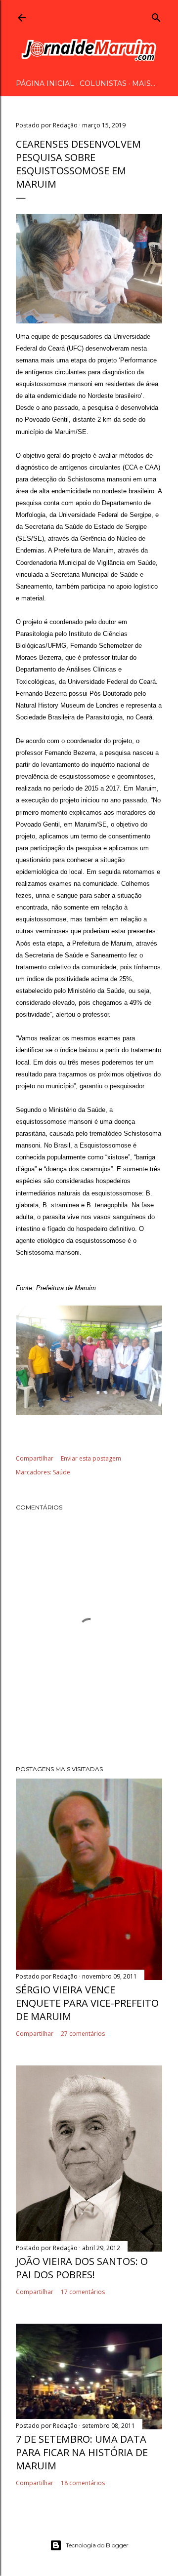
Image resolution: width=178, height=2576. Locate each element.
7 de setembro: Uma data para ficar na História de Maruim (82, 2452)
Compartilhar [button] (35, 1458)
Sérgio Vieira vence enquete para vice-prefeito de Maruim (87, 2003)
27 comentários (83, 2034)
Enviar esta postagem (91, 1458)
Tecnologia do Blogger (97, 2545)
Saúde (62, 1472)
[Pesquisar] (156, 16)
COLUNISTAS (103, 83)
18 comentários (83, 2483)
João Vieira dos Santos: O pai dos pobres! (82, 2268)
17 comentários (83, 2292)
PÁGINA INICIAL (45, 83)
